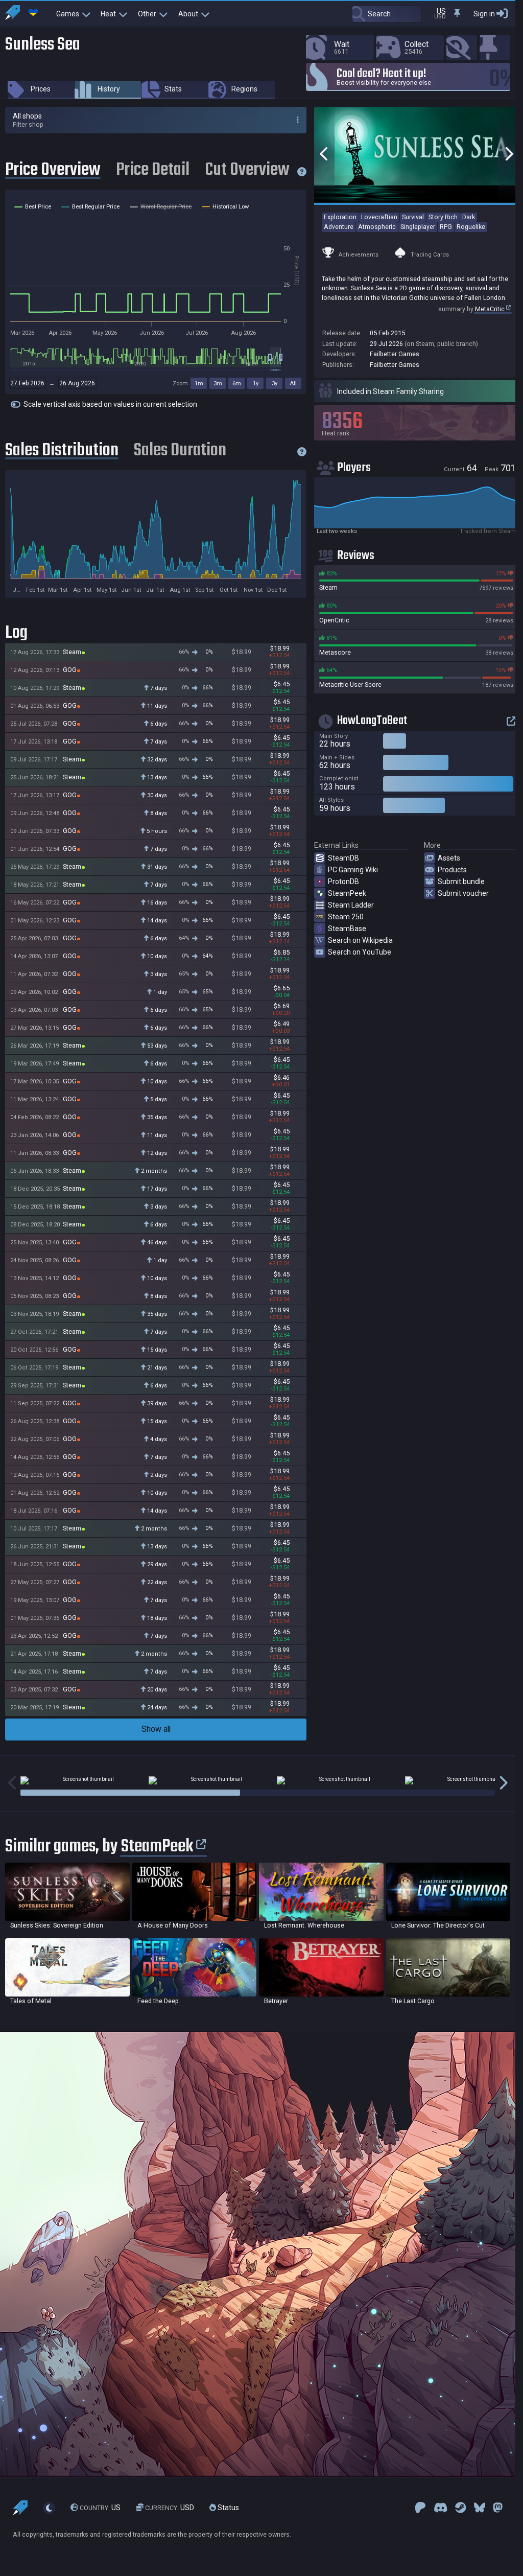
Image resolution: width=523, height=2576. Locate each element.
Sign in (484, 14)
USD (170, 2508)
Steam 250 (346, 917)
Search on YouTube (360, 952)
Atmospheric (377, 227)
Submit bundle (461, 881)
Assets (449, 858)
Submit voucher (463, 893)
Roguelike (471, 227)
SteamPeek (347, 893)
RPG (446, 227)
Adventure (339, 227)
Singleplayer (418, 227)
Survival (413, 217)
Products (452, 870)
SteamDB (343, 858)
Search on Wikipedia (360, 940)
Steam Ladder (351, 905)
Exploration (340, 217)
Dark (469, 217)
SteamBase (347, 929)
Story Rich (443, 217)
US (100, 2508)
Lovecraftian (379, 217)
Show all (156, 1729)
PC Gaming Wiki (353, 870)
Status (228, 2508)
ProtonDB (343, 881)
